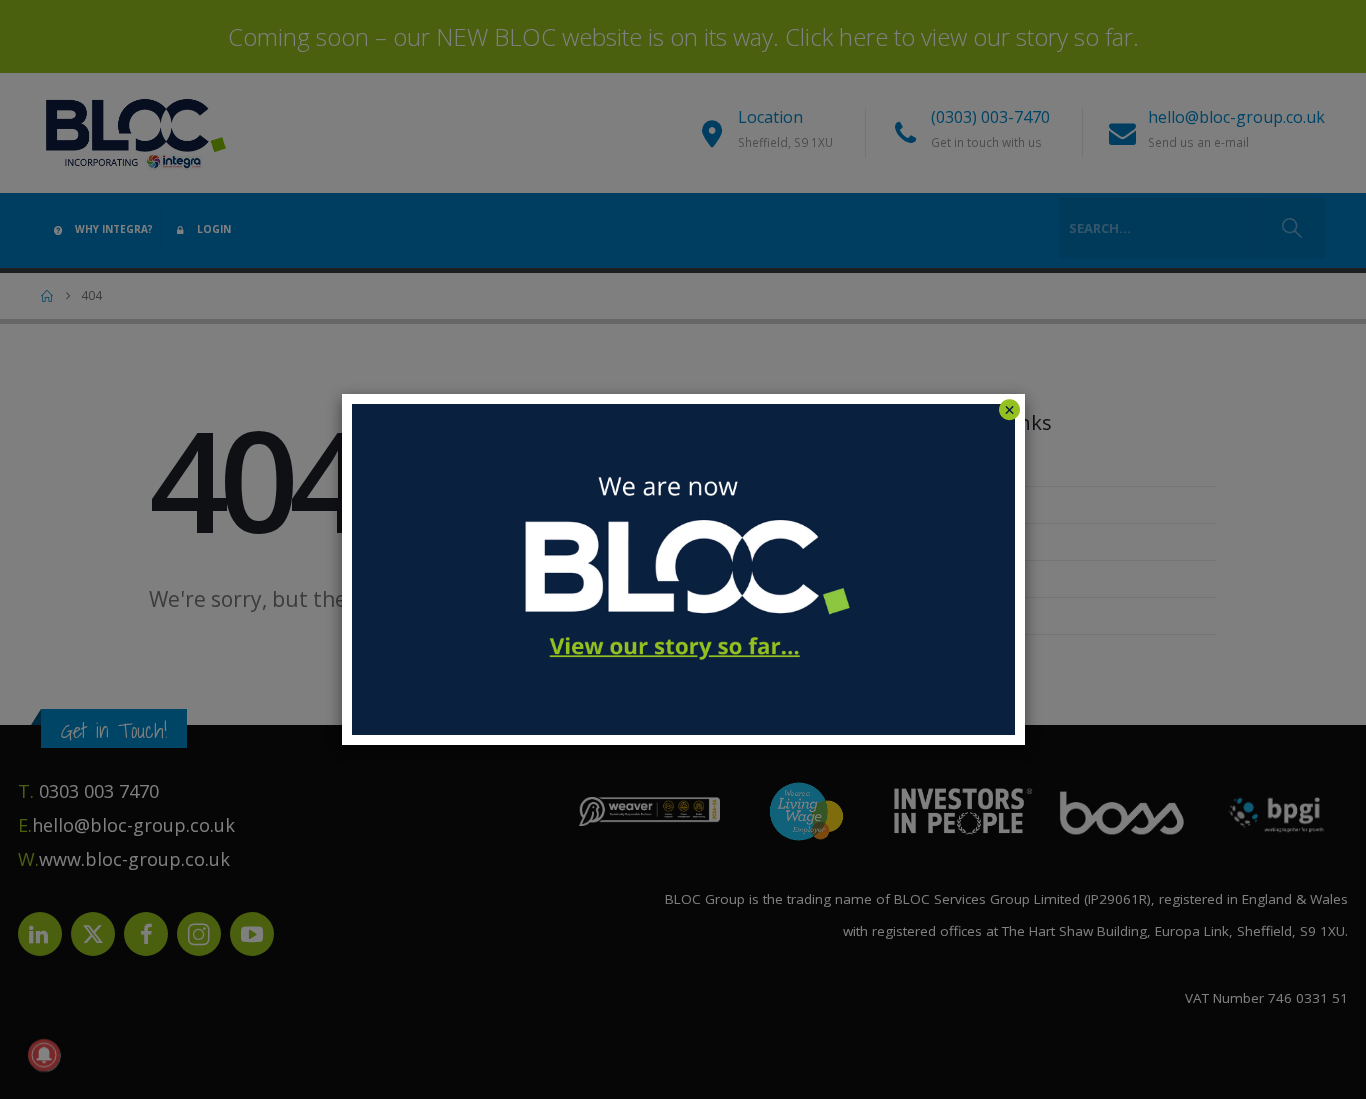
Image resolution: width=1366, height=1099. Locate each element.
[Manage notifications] (44, 1055)
